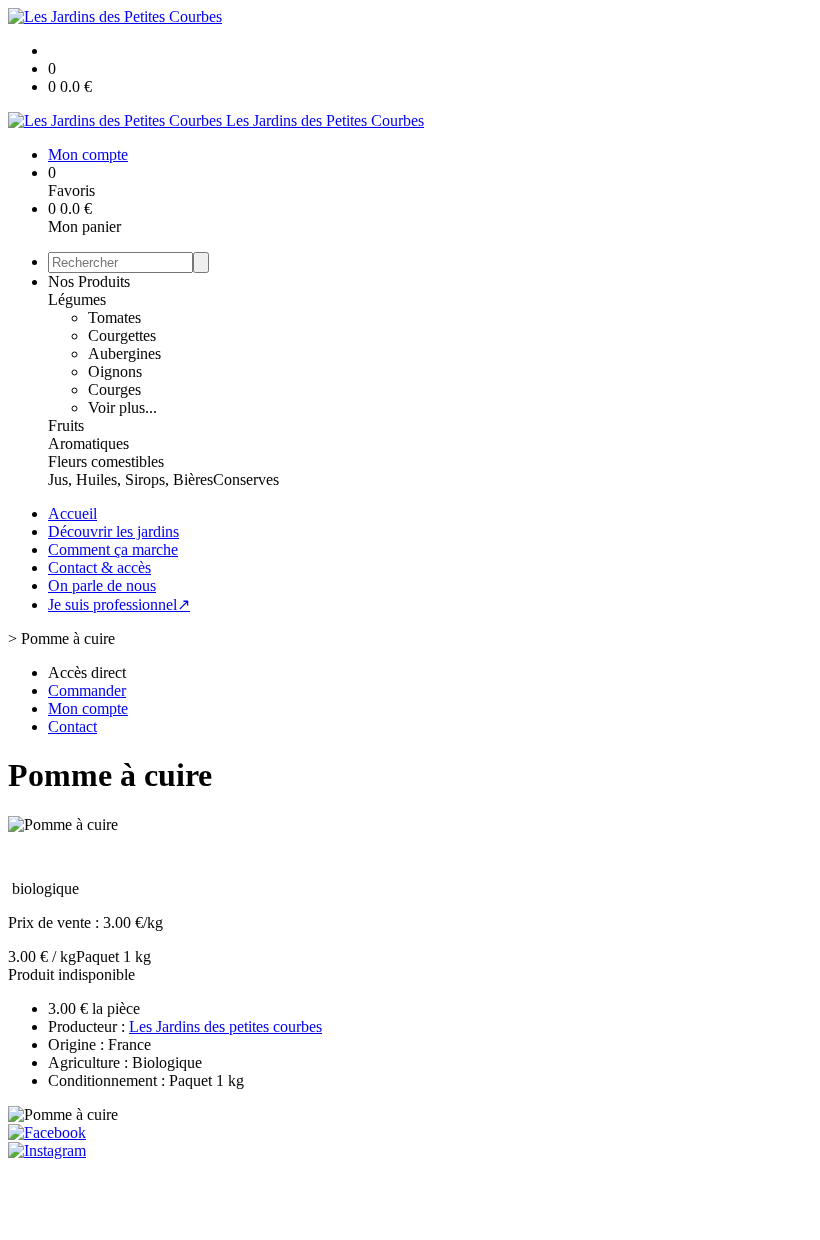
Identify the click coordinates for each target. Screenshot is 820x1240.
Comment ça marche (113, 549)
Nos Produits (89, 281)
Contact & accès (99, 567)
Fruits (66, 425)
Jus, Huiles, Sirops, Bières (130, 479)
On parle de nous (102, 585)
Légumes (77, 299)
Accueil (72, 513)
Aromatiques (88, 443)
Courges (114, 389)
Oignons (115, 371)
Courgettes (122, 335)
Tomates (114, 317)
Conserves (246, 479)
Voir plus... (122, 407)
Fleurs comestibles (106, 461)
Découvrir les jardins (113, 531)
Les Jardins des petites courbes (225, 1026)
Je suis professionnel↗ (119, 604)
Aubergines (124, 353)
